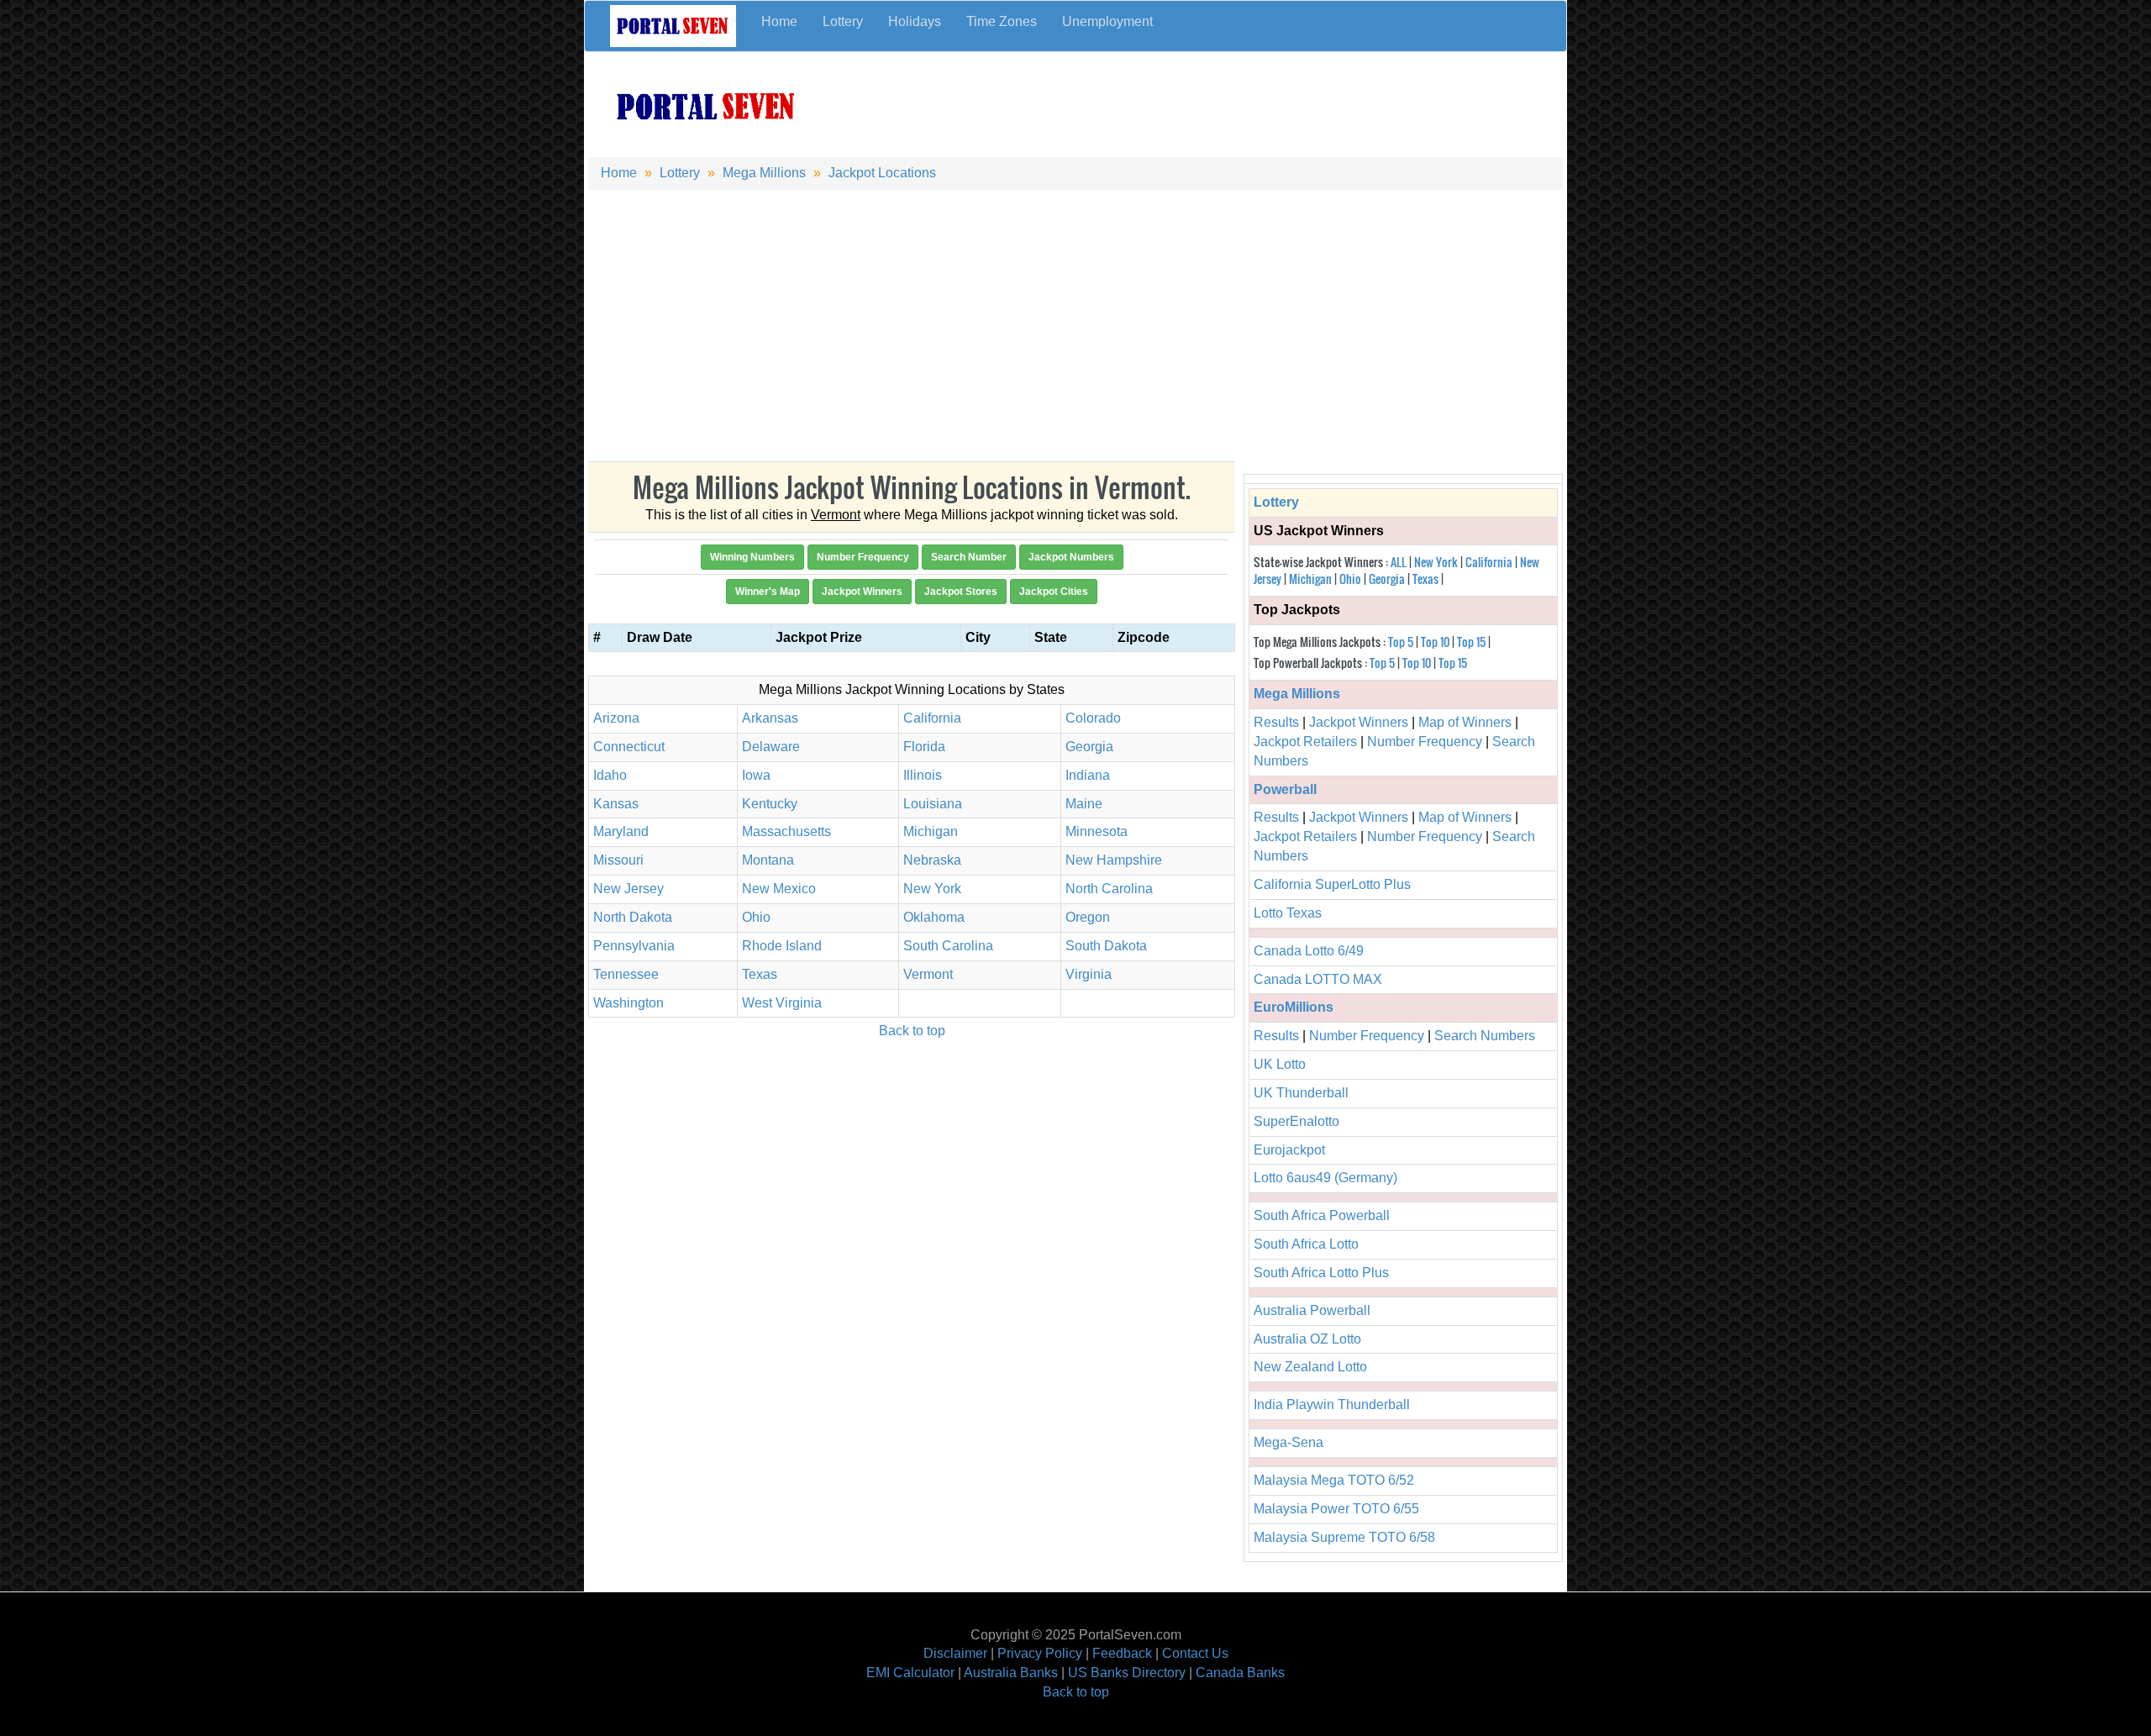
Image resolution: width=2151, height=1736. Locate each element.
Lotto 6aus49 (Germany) (1325, 1178)
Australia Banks (1011, 1673)
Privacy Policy (1040, 1653)
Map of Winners (1465, 722)
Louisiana (933, 804)
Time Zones (1002, 21)
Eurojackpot (1289, 1150)
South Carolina (948, 946)
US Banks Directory (1127, 1673)
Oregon (1088, 917)
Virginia (1089, 974)
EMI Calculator (910, 1673)
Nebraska (932, 860)
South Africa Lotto (1306, 1244)
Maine (1084, 804)
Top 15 (1471, 642)
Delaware (771, 747)
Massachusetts (786, 831)
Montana (768, 860)
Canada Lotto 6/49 (1309, 951)
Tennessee (626, 974)
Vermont (928, 974)
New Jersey (628, 889)
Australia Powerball (1312, 1310)
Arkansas (770, 718)
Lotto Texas (1288, 913)
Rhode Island (782, 946)
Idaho (610, 775)
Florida (924, 747)
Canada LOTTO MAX (1318, 979)
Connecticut (629, 747)
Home (779, 21)
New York (932, 889)
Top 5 (1401, 642)
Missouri (618, 860)
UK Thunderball (1301, 1093)
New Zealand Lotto (1310, 1367)
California (932, 718)
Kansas (616, 804)
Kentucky (770, 804)
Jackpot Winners (1359, 722)
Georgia (1089, 747)
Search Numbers (1485, 1036)
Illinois (923, 775)
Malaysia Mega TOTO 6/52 (1334, 1480)
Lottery (843, 21)
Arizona (616, 718)
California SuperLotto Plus (1332, 884)
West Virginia (782, 1003)
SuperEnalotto (1296, 1121)
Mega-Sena (1288, 1442)
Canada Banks (1240, 1673)
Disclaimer (955, 1653)
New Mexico (779, 889)
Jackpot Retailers (1305, 742)
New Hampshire (1114, 860)
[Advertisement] (1198, 99)
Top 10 (1435, 642)
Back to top (912, 1031)
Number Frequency (1425, 742)
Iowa (756, 775)
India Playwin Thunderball (1332, 1405)
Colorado (1093, 718)
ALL (1399, 562)
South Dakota (1106, 946)
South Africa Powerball (1322, 1215)
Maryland (621, 831)
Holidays (915, 21)
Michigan (931, 831)
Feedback (1122, 1653)
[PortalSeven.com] (707, 105)
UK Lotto (1280, 1064)
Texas (760, 974)
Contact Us (1195, 1653)
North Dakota (633, 917)
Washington (628, 1003)
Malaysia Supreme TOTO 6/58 (1344, 1537)
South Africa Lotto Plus (1321, 1273)
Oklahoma (934, 917)
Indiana (1088, 775)
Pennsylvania (634, 946)
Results (1276, 722)
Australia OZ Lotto (1307, 1339)
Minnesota (1097, 831)
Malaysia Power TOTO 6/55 (1336, 1509)
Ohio (756, 917)
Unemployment (1107, 21)
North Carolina (1109, 889)
